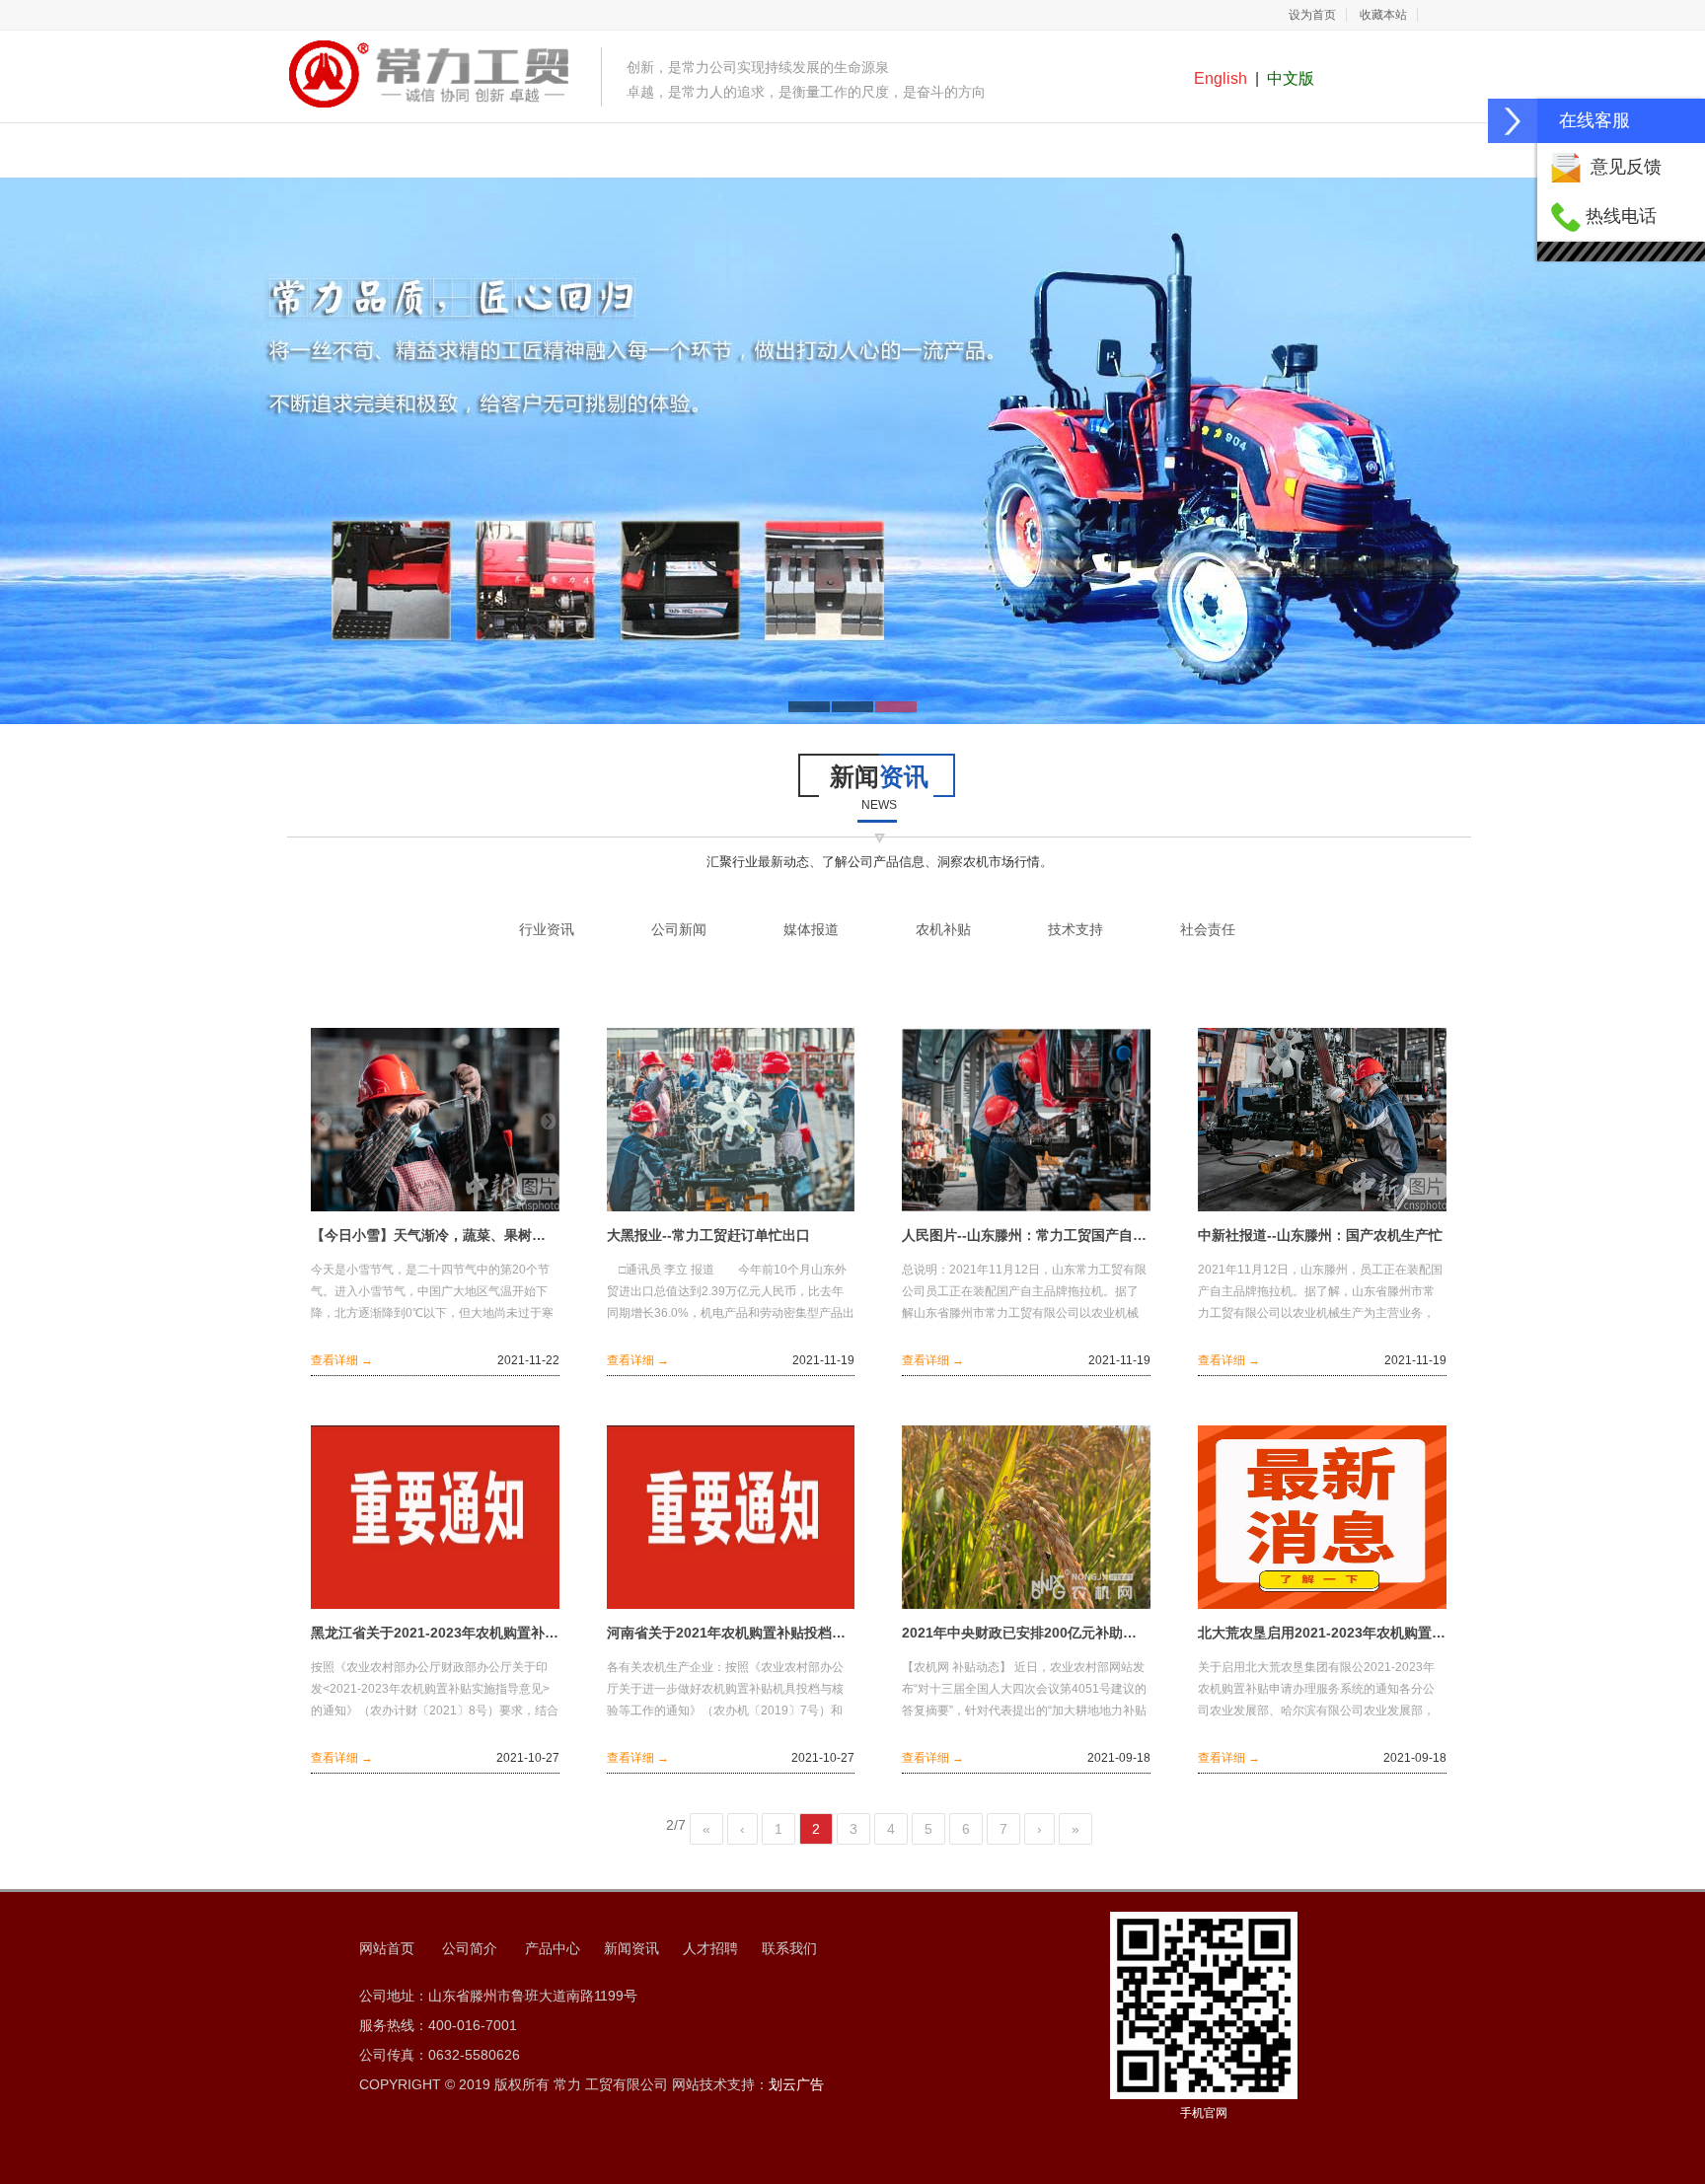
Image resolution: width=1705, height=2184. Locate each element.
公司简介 (470, 1948)
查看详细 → (342, 1360)
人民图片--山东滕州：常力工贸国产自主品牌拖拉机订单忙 (1026, 1235)
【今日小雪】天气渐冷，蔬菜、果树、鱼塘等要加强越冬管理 (435, 1235)
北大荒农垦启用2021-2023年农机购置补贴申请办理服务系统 (1322, 1633)
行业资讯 (547, 930)
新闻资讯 (797, 152)
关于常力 (562, 152)
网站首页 (387, 1948)
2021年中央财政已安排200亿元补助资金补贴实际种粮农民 (1026, 1633)
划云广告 (796, 2084)
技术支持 (1075, 930)
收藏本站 (1383, 15)
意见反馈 (1626, 167)
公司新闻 (679, 930)
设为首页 (1312, 15)
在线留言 (1149, 152)
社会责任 (1208, 930)
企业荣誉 (1032, 152)
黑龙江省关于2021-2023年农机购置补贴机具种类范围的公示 (435, 1633)
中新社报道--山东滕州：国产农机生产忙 (1320, 1235)
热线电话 (1621, 216)
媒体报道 (811, 930)
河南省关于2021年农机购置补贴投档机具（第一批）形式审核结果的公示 (731, 1633)
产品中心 (680, 152)
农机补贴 (943, 930)
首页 (445, 152)
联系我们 (1267, 152)
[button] (1513, 121)
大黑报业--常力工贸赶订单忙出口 (708, 1235)
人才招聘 (915, 152)
